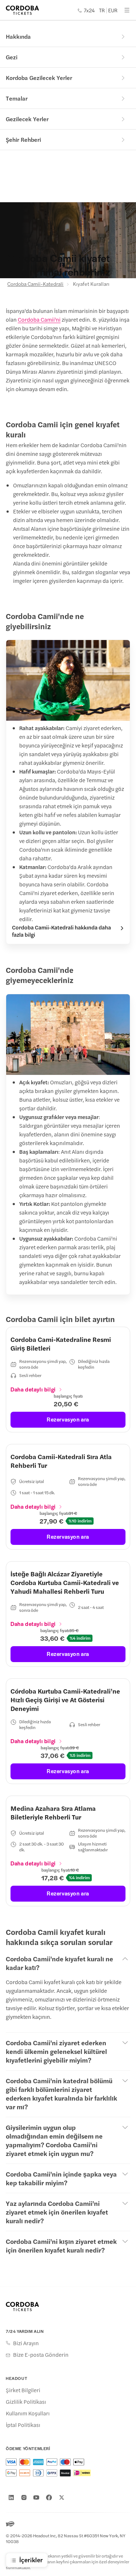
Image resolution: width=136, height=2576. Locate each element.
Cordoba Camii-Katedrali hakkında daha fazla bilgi (61, 931)
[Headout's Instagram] (24, 2497)
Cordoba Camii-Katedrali (35, 284)
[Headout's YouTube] (36, 2497)
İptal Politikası (23, 2425)
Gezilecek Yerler (27, 119)
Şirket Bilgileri (23, 2390)
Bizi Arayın (26, 2343)
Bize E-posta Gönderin (41, 2355)
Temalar (17, 98)
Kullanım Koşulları (28, 2413)
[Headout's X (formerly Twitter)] (62, 2497)
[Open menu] (127, 10)
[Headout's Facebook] (49, 2497)
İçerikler (31, 2560)
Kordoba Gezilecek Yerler (39, 78)
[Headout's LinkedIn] (11, 2497)
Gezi (12, 57)
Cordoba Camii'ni (39, 319)
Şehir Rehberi (23, 139)
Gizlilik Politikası (26, 2402)
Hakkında (18, 36)
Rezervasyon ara (68, 1419)
